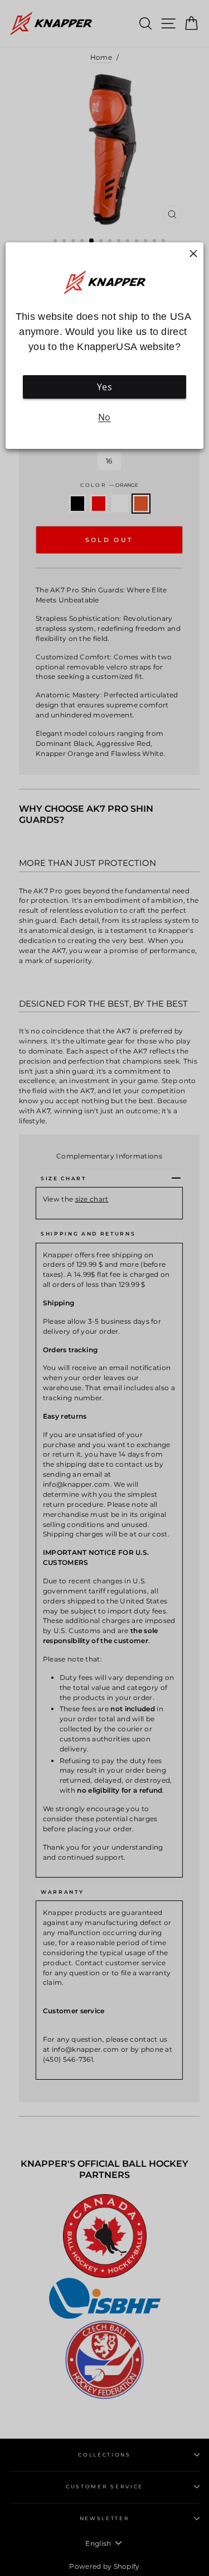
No (104, 417)
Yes (104, 387)
